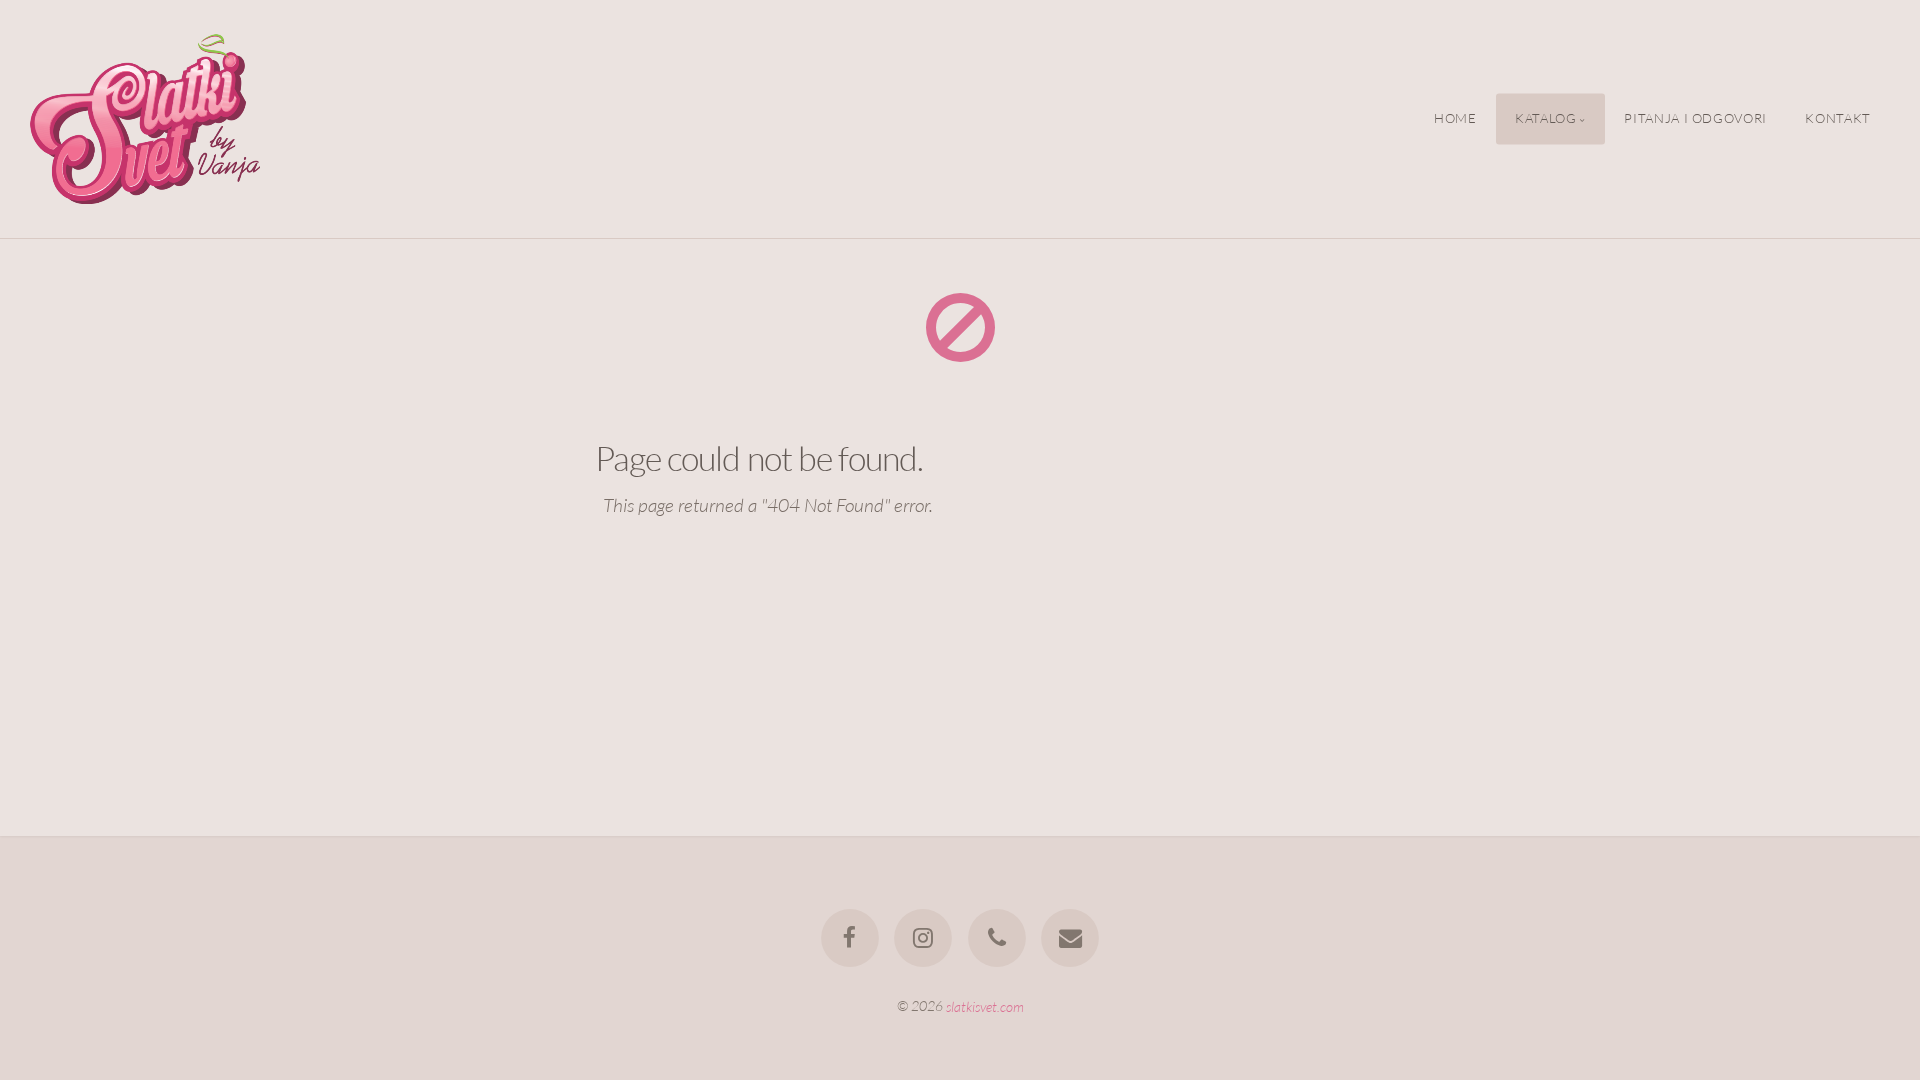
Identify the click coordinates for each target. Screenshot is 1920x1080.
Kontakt (1837, 119)
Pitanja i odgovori (1695, 119)
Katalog (1545, 119)
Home (1455, 119)
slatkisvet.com (985, 1005)
